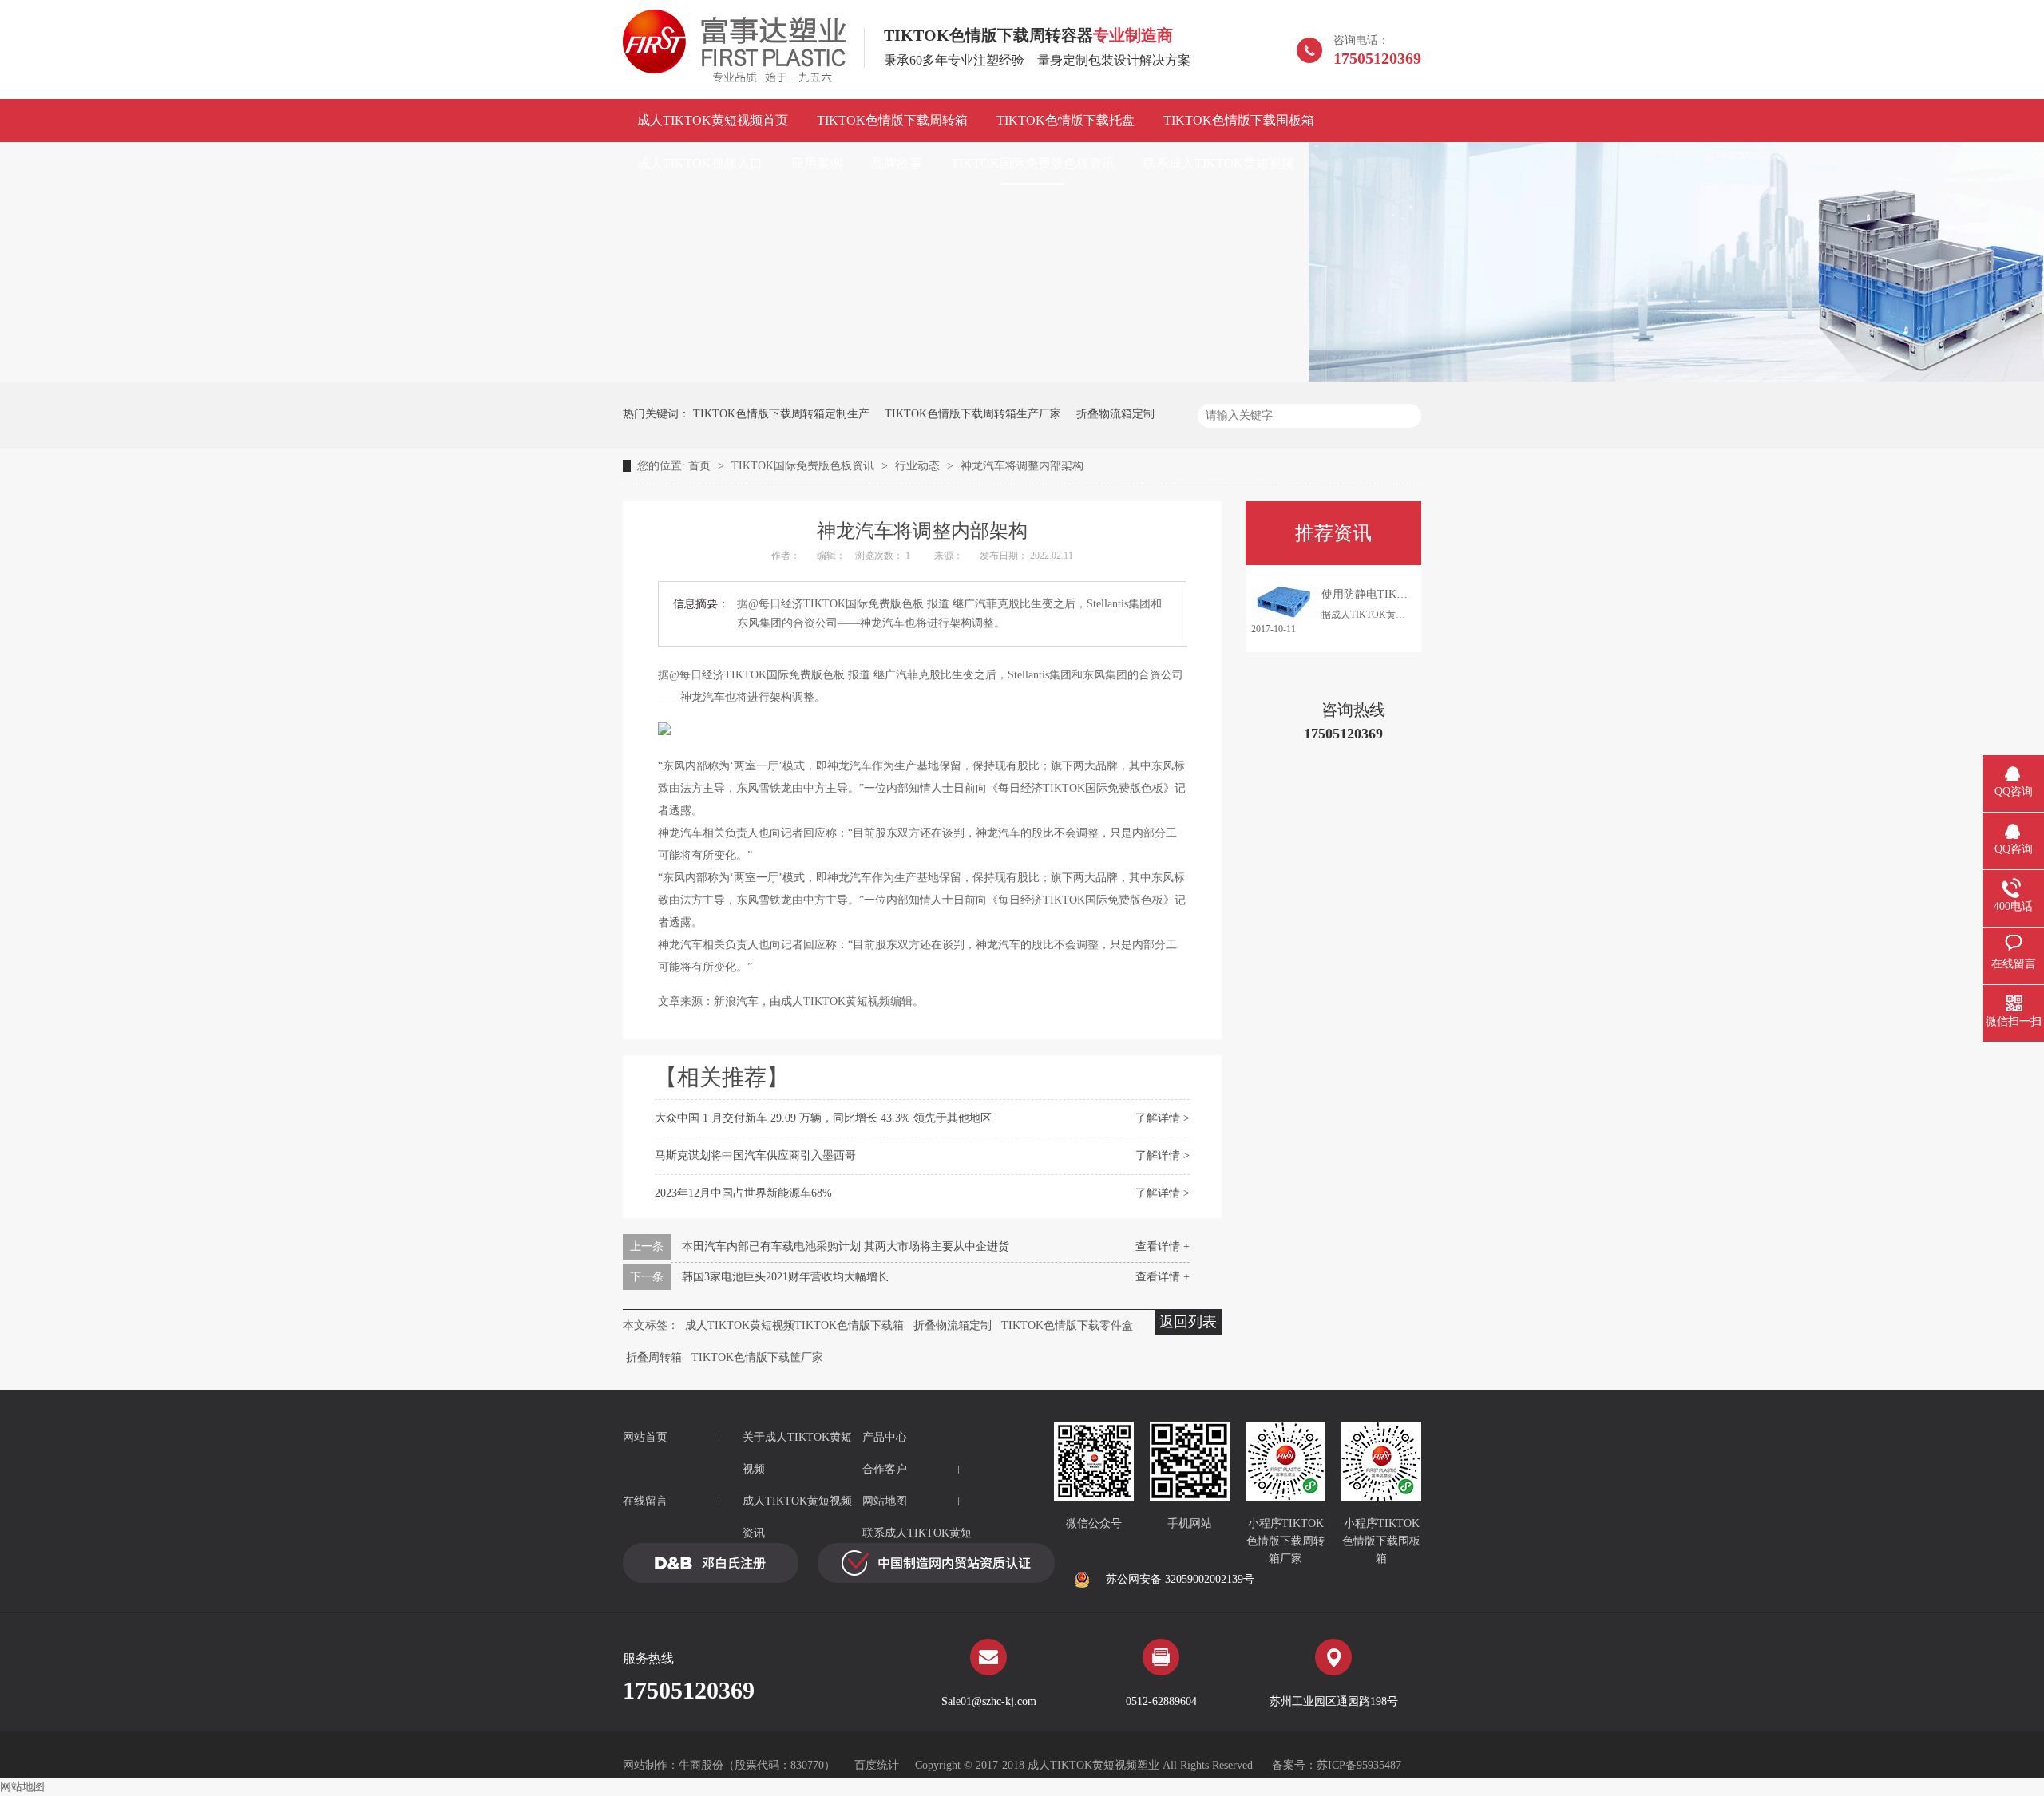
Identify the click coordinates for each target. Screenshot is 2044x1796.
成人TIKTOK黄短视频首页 (713, 120)
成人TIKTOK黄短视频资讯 (797, 1517)
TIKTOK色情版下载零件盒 (1067, 1325)
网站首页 (645, 1437)
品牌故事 (897, 163)
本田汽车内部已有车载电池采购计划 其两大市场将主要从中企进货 (846, 1246)
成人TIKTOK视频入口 (700, 163)
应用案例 (817, 163)
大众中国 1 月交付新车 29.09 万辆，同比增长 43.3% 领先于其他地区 (823, 1118)
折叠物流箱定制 (1115, 414)
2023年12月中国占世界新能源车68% (743, 1193)
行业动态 (919, 466)
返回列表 (1188, 1322)
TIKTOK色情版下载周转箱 (892, 120)
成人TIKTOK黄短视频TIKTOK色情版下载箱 (794, 1325)
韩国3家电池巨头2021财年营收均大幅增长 (785, 1277)
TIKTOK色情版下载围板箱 (1239, 120)
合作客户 (885, 1469)
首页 (701, 466)
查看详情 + (1163, 1246)
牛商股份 (701, 1765)
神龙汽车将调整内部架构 (1022, 466)
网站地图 (885, 1501)
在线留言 (645, 1501)
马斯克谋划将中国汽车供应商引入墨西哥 (755, 1155)
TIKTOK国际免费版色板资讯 (1033, 163)
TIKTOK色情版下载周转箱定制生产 (781, 414)
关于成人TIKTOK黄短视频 (797, 1453)
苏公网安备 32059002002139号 (1180, 1579)
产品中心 (885, 1437)
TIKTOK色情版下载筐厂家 (757, 1357)
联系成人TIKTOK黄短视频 (1219, 163)
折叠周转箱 (654, 1357)
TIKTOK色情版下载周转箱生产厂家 (973, 414)
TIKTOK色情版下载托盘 (1066, 120)
